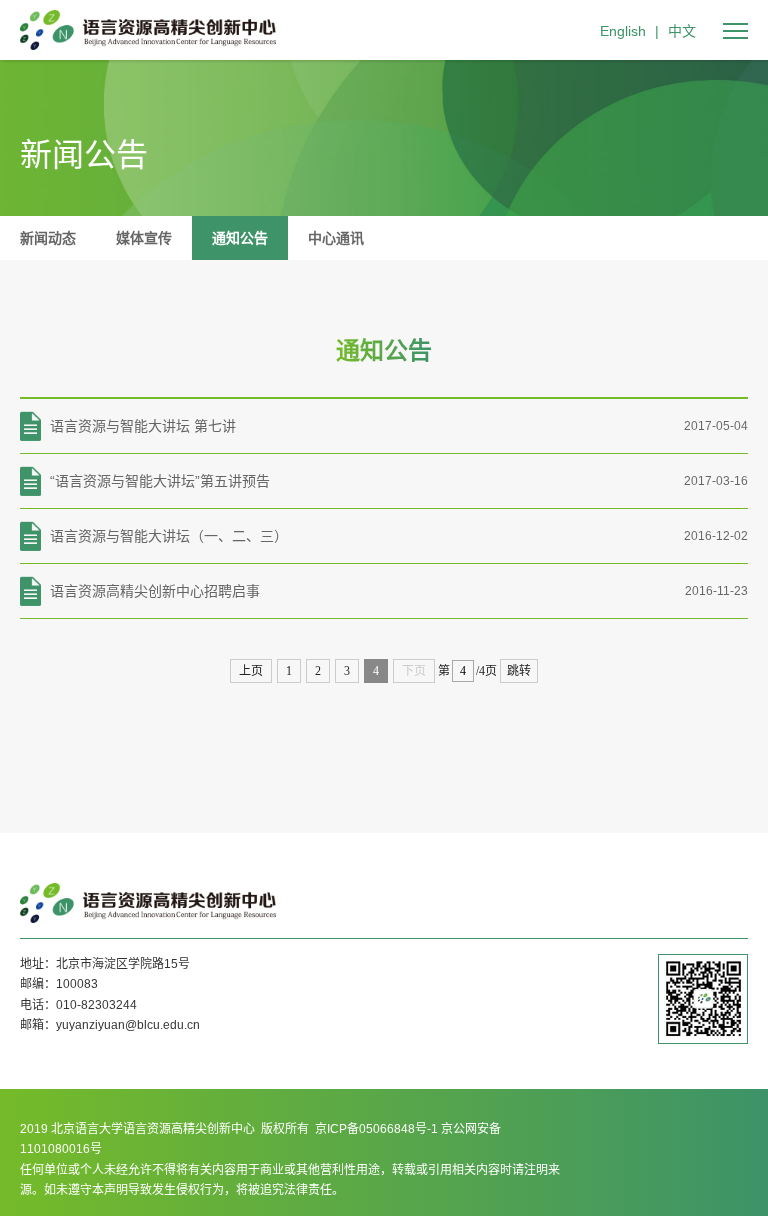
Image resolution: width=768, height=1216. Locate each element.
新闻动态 (48, 238)
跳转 (519, 671)
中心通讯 (336, 238)
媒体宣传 (144, 238)
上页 (251, 671)
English (623, 31)
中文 (682, 31)
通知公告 (240, 238)
